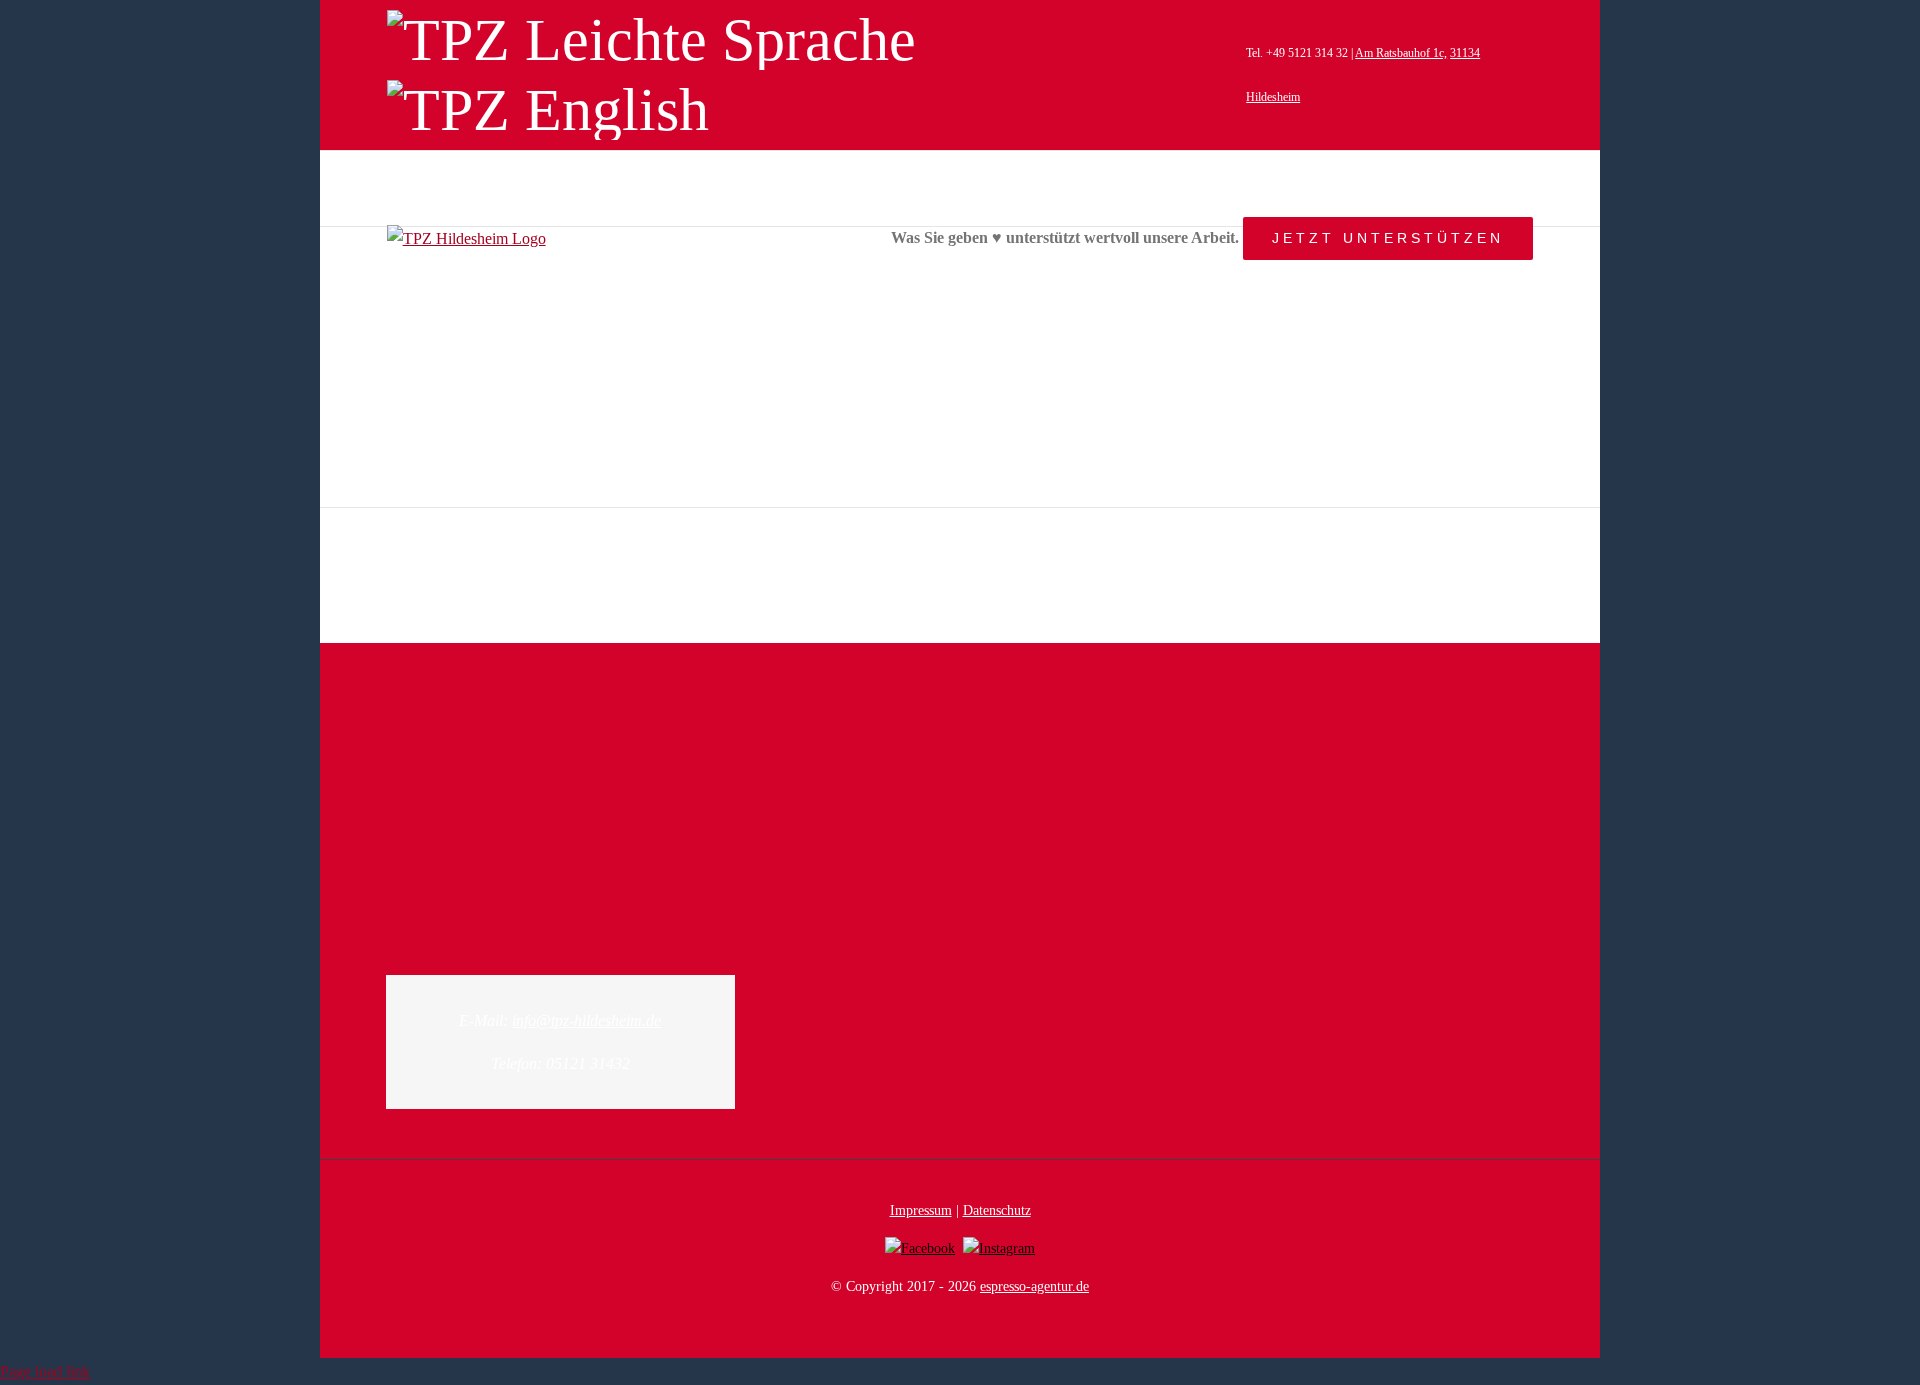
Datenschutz (997, 1210)
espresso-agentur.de (1034, 1286)
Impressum (921, 1210)
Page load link (45, 1371)
